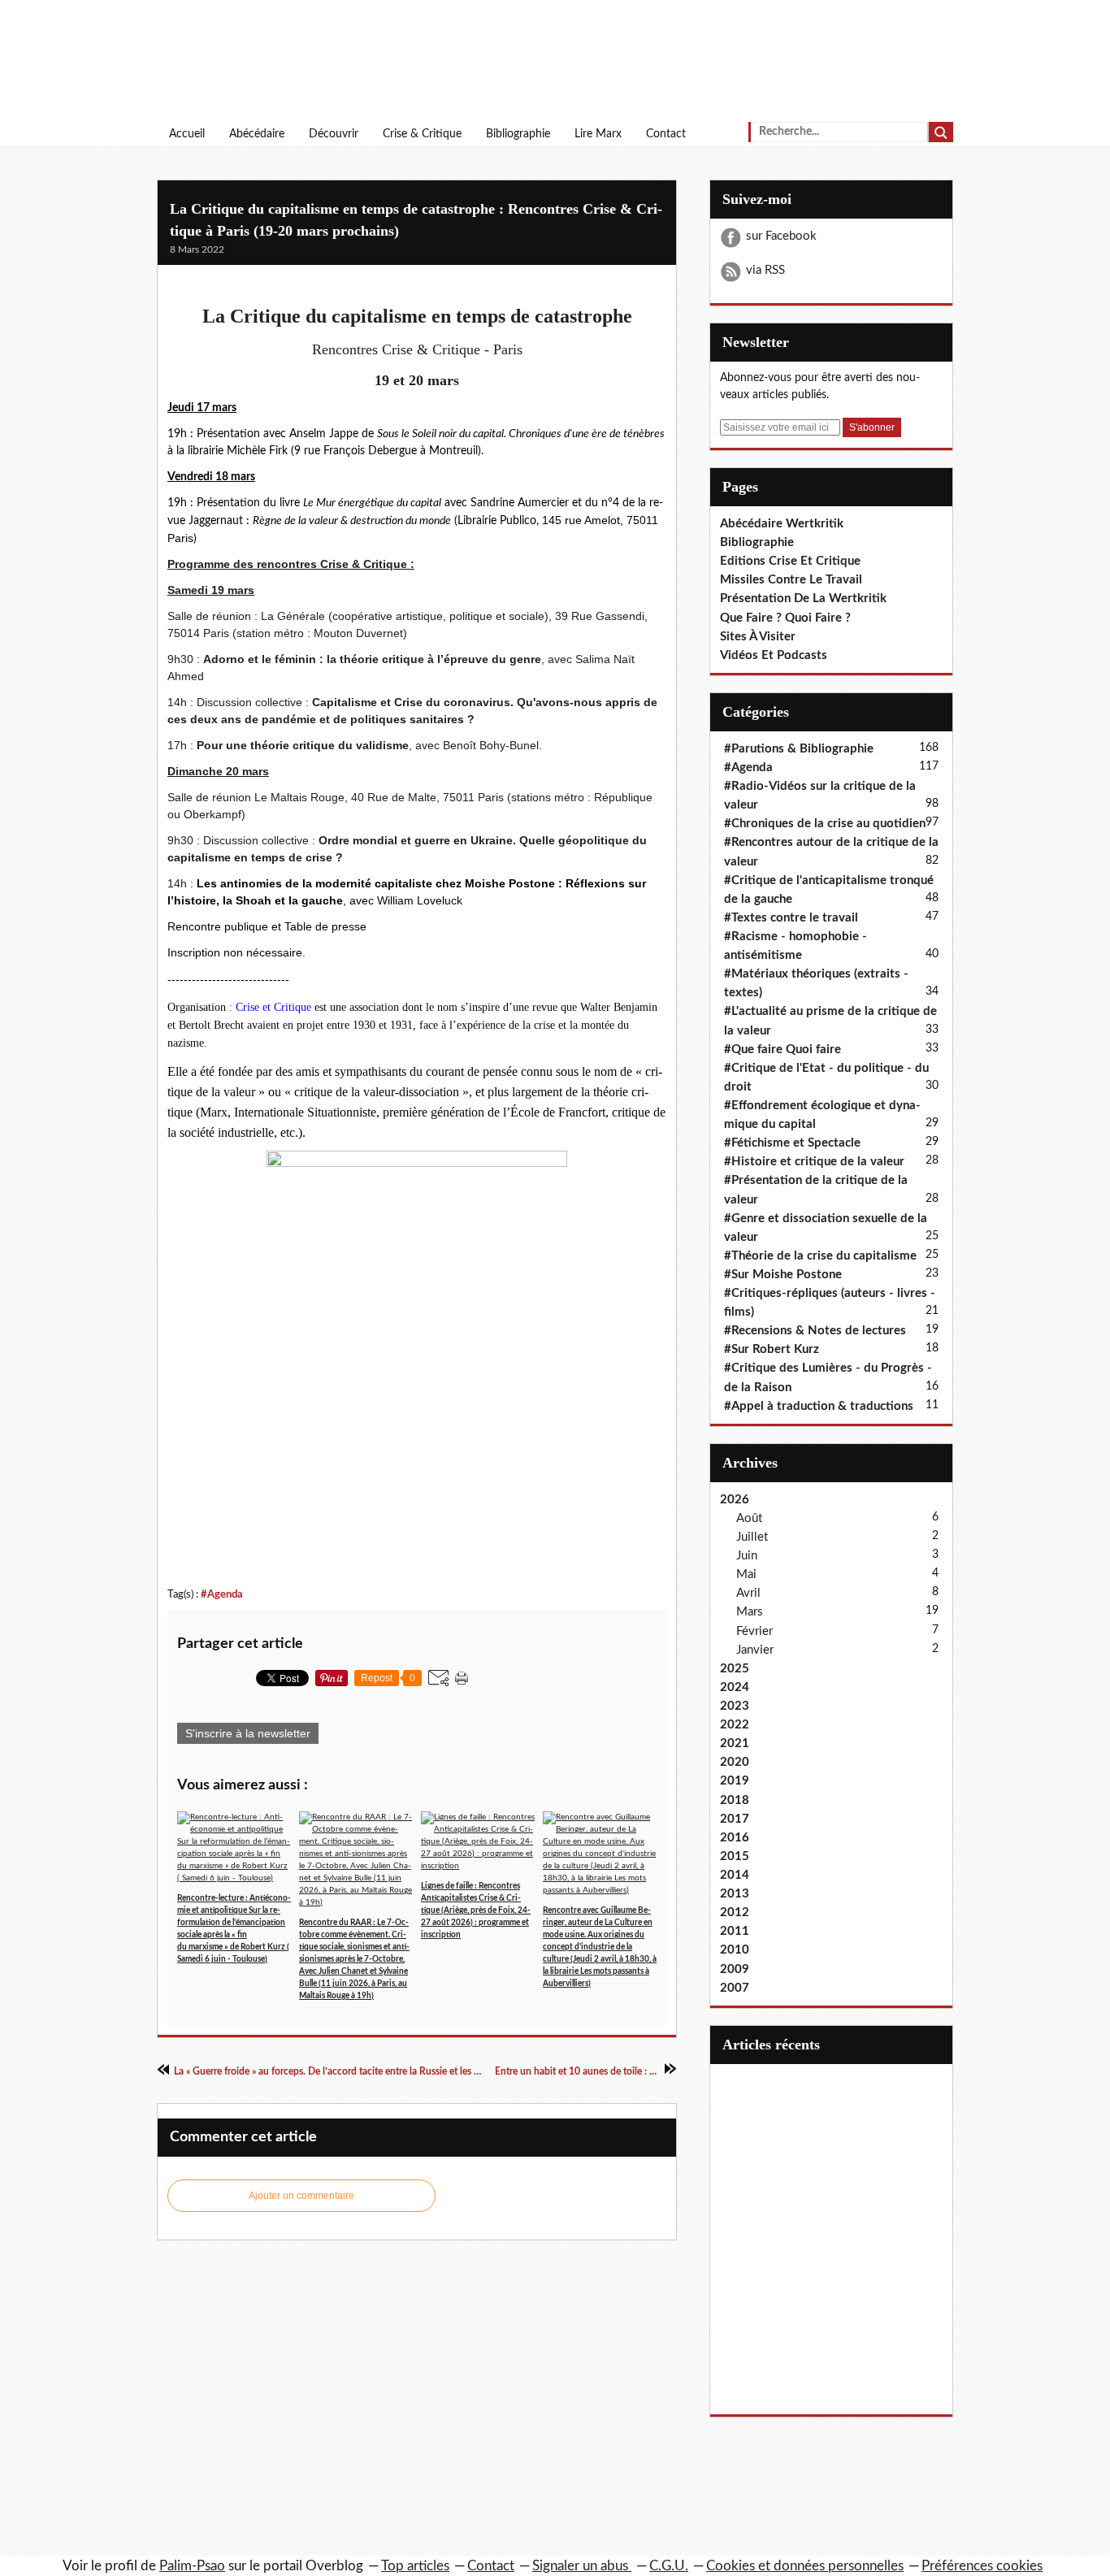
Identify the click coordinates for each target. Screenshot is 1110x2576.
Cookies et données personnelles (805, 2566)
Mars (750, 1612)
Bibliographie (518, 134)
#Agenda (222, 1594)
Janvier (755, 1650)
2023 (735, 1706)
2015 (735, 1856)
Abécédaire (257, 134)
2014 (735, 1875)
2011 (735, 1931)
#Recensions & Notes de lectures (815, 1331)
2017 (735, 1819)
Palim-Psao (192, 2566)
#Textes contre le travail (791, 918)
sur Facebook (781, 236)
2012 (735, 1912)
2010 (735, 1950)
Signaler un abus (582, 2566)
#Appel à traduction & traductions (819, 1406)
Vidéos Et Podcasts (774, 655)
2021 (735, 1743)
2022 (735, 1725)
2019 (735, 1781)
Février (754, 1631)
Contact (666, 134)
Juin (747, 1556)
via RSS (765, 270)
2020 (735, 1762)
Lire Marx (598, 134)
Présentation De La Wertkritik (803, 598)
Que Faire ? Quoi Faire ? (785, 618)
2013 (735, 1894)
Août (749, 1518)
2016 (735, 1838)
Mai (746, 1574)
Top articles (415, 2566)
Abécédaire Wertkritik (782, 524)
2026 (735, 1500)
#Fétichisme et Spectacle (792, 1143)
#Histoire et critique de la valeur (814, 1162)
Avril (748, 1593)
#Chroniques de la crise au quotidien (825, 824)
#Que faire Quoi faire (783, 1049)
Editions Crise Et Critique (790, 561)
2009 (735, 1969)
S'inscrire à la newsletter (248, 1733)
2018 (735, 1800)
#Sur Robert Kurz (772, 1349)
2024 (735, 1687)
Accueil (187, 134)
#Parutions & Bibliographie (799, 749)
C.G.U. (669, 2566)
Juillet (752, 1537)
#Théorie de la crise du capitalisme (820, 1256)
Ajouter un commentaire (301, 2196)
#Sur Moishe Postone (783, 1275)
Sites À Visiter (758, 637)
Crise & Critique (422, 134)
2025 (735, 1669)
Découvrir (334, 134)
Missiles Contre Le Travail (791, 580)
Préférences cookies (982, 2566)
